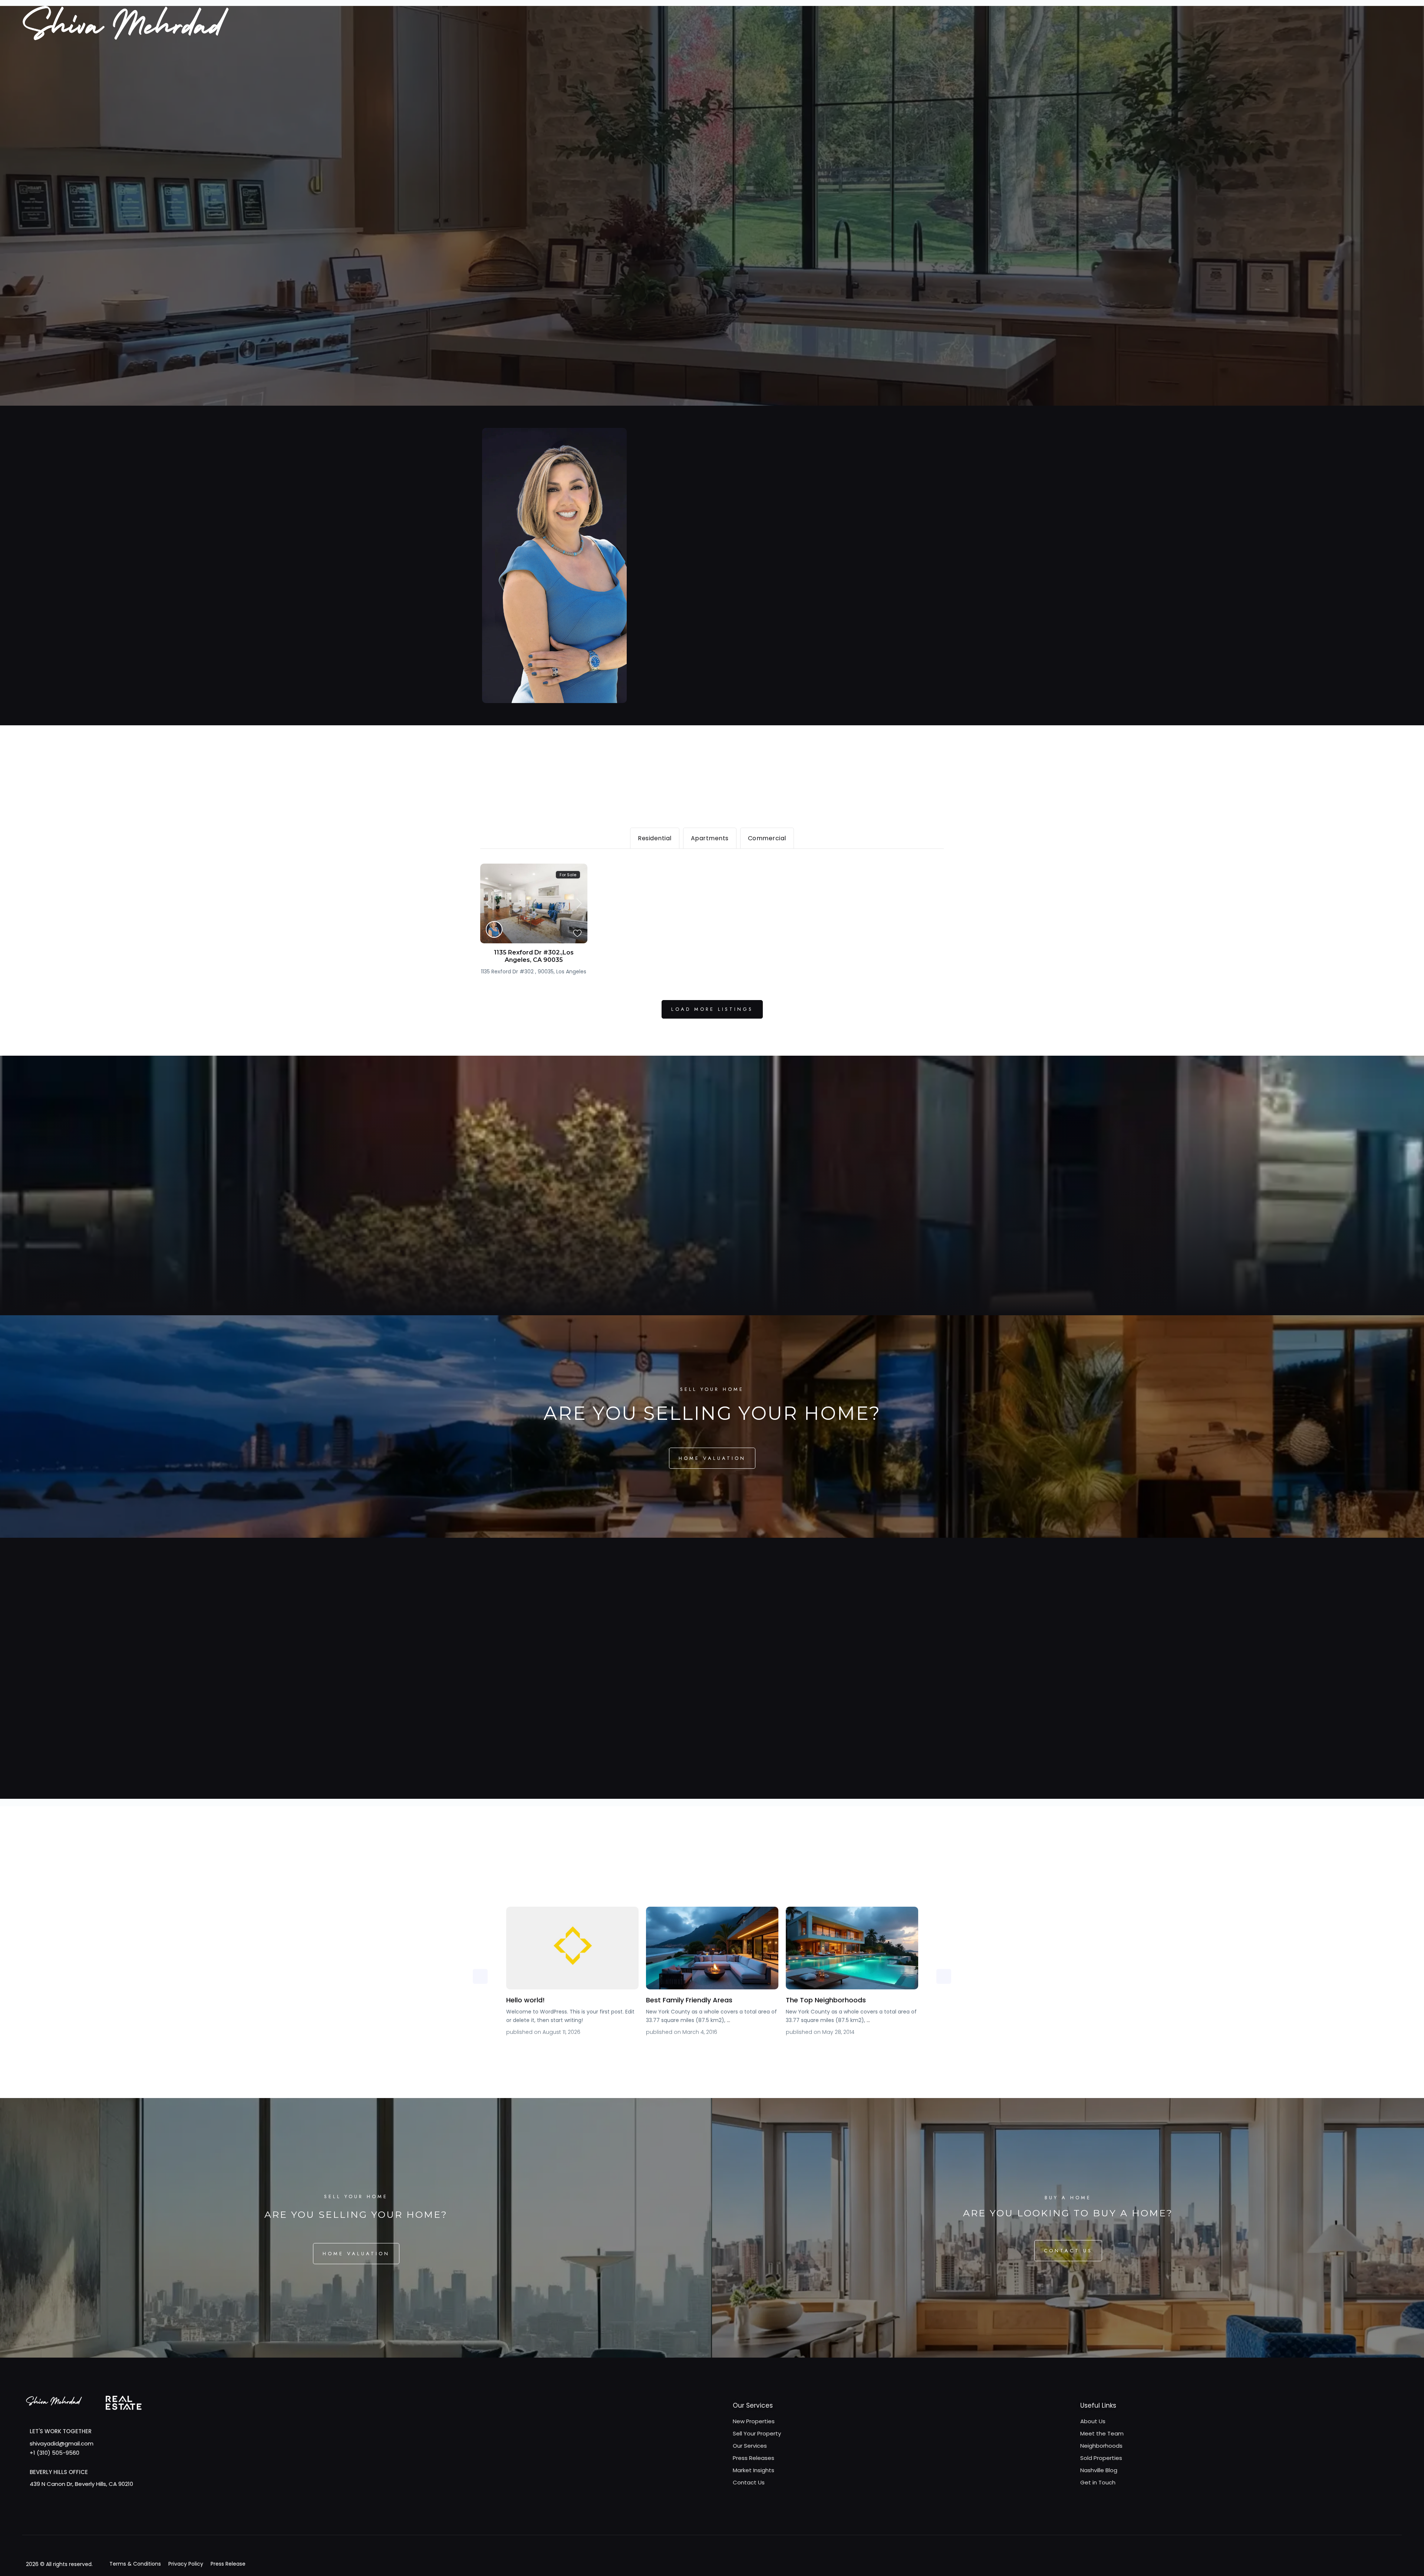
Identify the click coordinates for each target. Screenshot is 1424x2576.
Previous (480, 1976)
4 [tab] (729, 2054)
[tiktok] (75, 2519)
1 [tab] (695, 2054)
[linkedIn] (106, 2519)
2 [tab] (706, 2054)
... (729, 2020)
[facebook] (30, 2519)
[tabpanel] (572, 1973)
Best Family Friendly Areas (689, 2000)
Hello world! (525, 2000)
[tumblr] (121, 2519)
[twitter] (91, 2519)
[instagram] (151, 2519)
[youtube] (136, 2519)
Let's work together (61, 2431)
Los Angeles (571, 972)
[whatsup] (45, 2519)
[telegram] (60, 2519)
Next (944, 1976)
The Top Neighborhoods (826, 2000)
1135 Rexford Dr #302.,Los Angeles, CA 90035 (534, 956)
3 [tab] (718, 2054)
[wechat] (182, 2519)
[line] (167, 2519)
